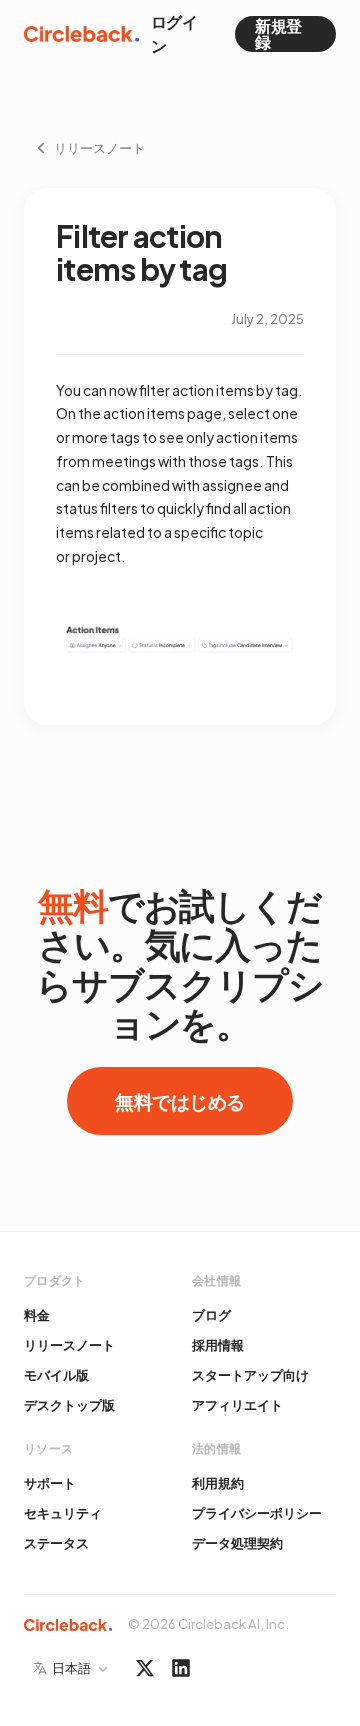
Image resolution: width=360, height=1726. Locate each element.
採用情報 (218, 1345)
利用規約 (218, 1483)
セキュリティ (63, 1513)
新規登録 (278, 34)
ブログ (211, 1315)
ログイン (174, 33)
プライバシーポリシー (257, 1513)
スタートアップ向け (250, 1375)
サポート (50, 1483)
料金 (37, 1315)
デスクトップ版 (69, 1405)
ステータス (56, 1543)
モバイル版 (56, 1375)
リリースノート (69, 1345)
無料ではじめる (179, 1101)
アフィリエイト (237, 1405)
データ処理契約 (237, 1543)
